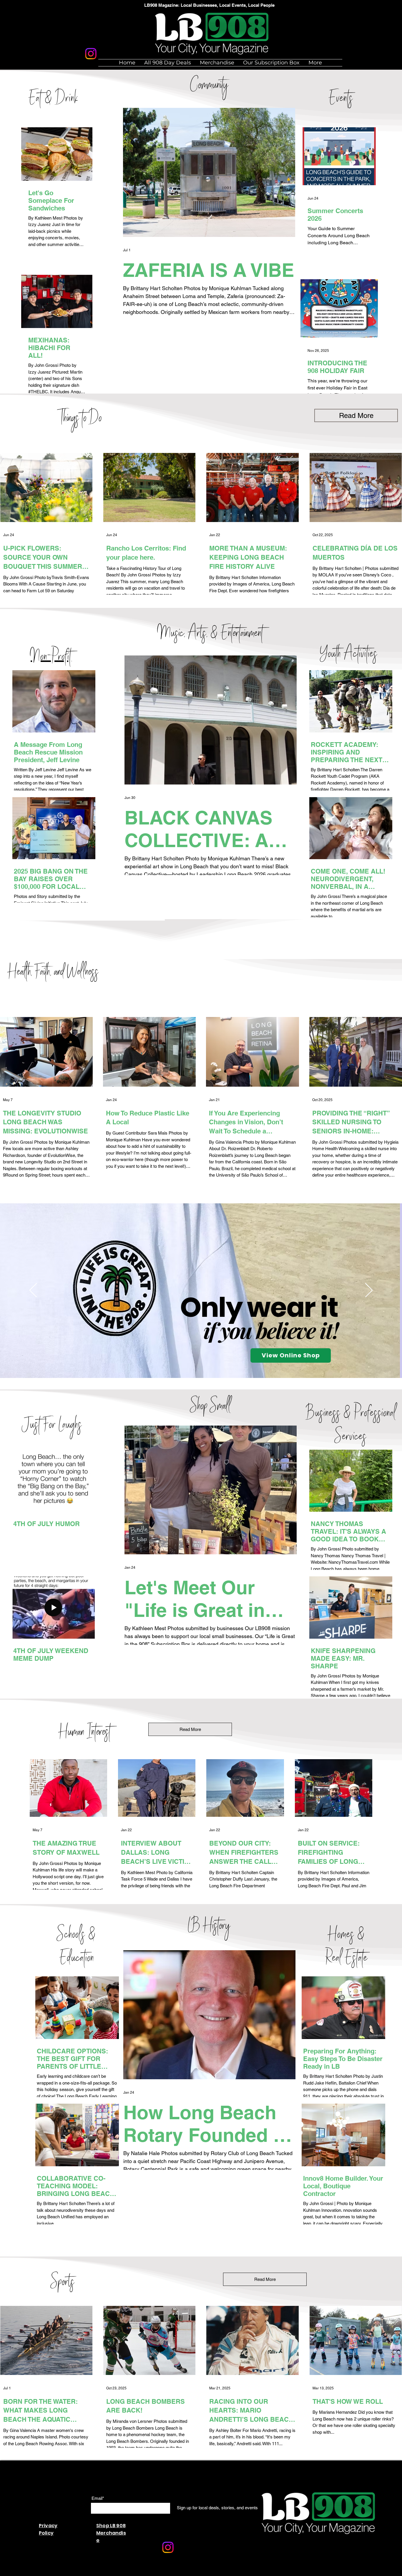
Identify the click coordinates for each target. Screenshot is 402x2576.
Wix (145, 2573)
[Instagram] (91, 54)
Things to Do (80, 419)
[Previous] (33, 1291)
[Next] (369, 1291)
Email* (98, 2498)
